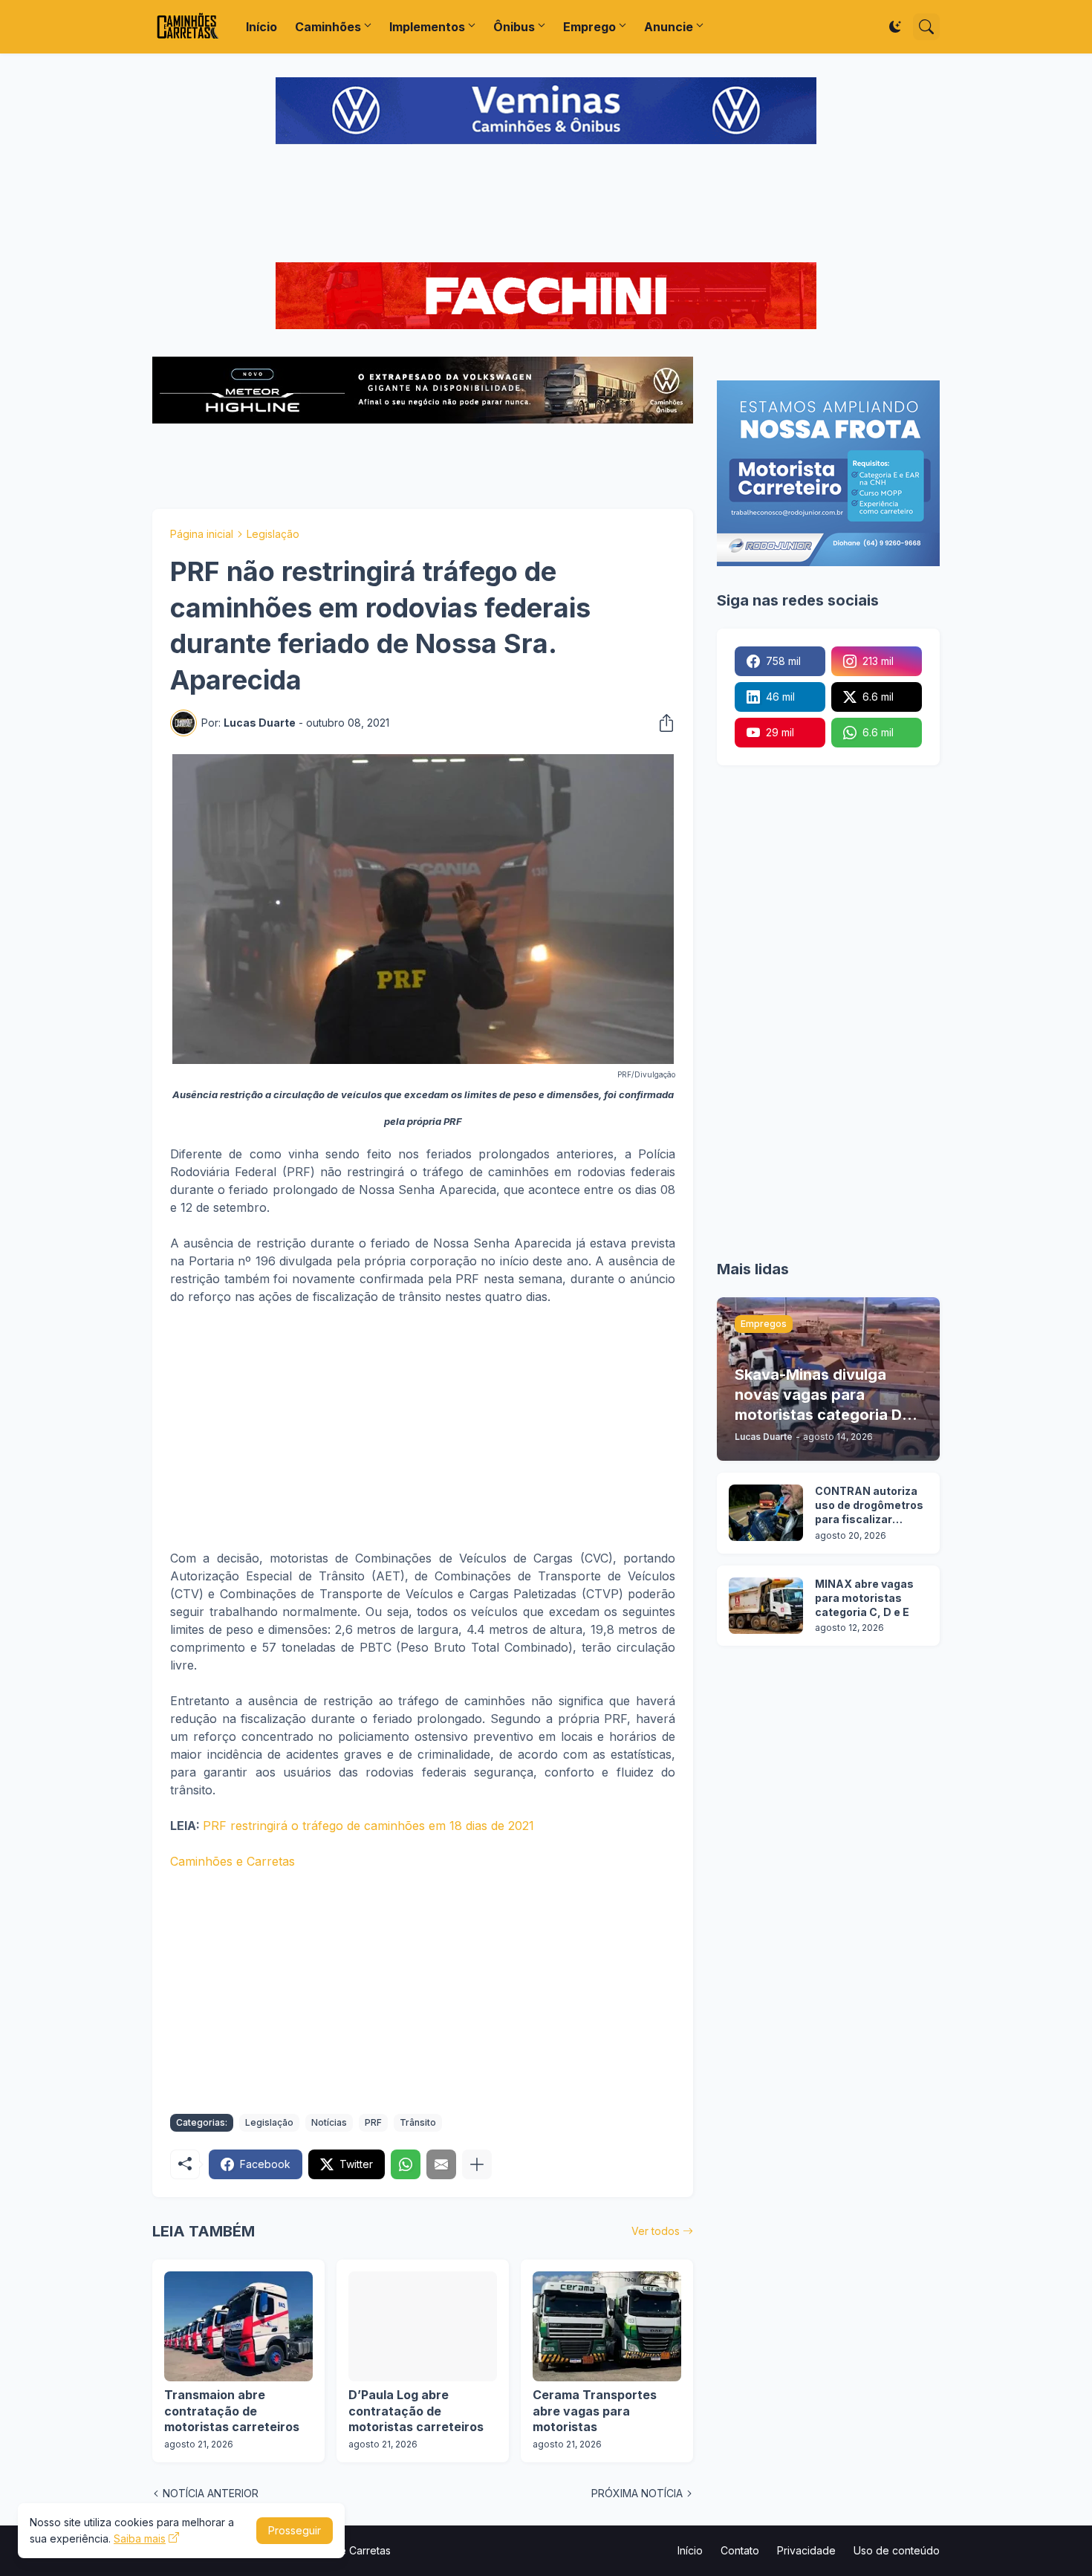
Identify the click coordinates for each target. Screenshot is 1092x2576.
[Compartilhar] (662, 723)
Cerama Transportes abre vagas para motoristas (595, 2411)
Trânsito (418, 2122)
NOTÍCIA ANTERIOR (211, 2493)
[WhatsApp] (406, 2164)
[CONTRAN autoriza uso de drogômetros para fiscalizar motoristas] (766, 1513)
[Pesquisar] (926, 27)
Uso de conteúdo (897, 2550)
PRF (373, 2122)
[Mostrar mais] (477, 2164)
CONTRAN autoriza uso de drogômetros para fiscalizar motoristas (869, 1506)
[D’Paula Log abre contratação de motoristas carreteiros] (423, 2326)
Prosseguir (295, 2530)
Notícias (329, 2122)
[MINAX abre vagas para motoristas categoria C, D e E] (766, 1606)
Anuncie (669, 27)
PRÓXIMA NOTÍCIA (637, 2493)
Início (261, 27)
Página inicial (202, 534)
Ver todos (656, 2231)
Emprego (589, 27)
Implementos (427, 27)
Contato (740, 2550)
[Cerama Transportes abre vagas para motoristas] (607, 2326)
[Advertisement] (546, 205)
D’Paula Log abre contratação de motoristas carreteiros (416, 2411)
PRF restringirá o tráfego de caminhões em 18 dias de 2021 (368, 1826)
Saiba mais (140, 2538)
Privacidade (806, 2550)
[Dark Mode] (895, 27)
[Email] (441, 2164)
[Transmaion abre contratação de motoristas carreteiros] (238, 2326)
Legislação (273, 534)
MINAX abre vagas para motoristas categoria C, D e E (864, 1598)
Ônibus (514, 27)
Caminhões (328, 27)
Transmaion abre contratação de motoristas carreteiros (232, 2411)
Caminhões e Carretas (233, 1861)
